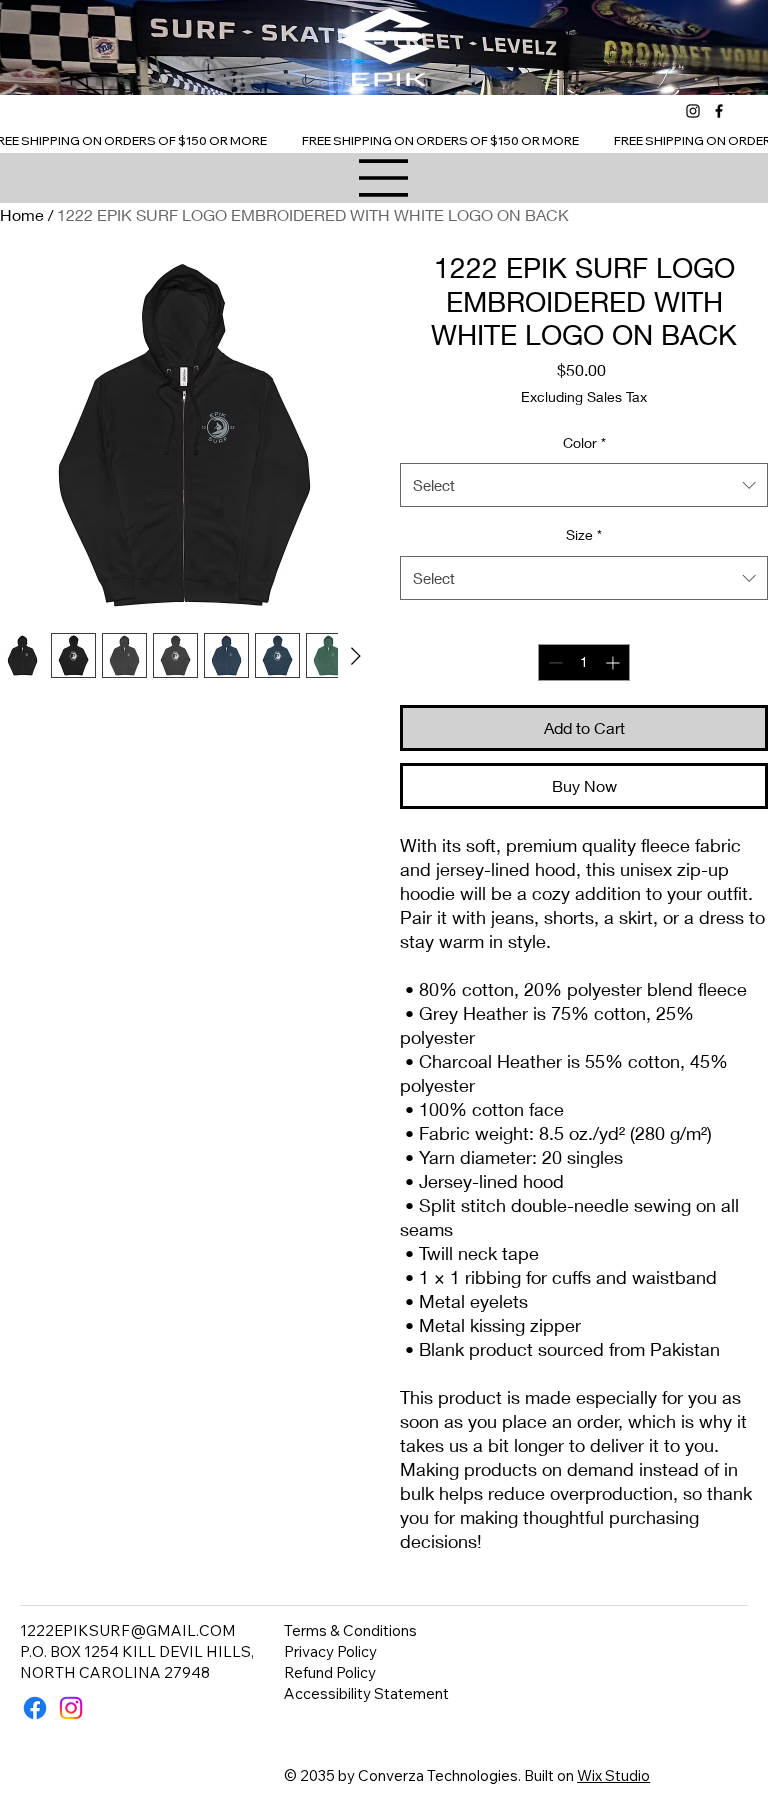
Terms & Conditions (350, 1630)
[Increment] (614, 662)
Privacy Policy (330, 1651)
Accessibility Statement (366, 1693)
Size (584, 534)
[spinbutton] (584, 662)
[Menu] (384, 178)
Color (584, 442)
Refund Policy (330, 1672)
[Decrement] (553, 662)
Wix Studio (613, 1775)
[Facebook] (719, 111)
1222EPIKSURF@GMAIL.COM (128, 1630)
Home (22, 214)
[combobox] (584, 485)
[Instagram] (693, 111)
